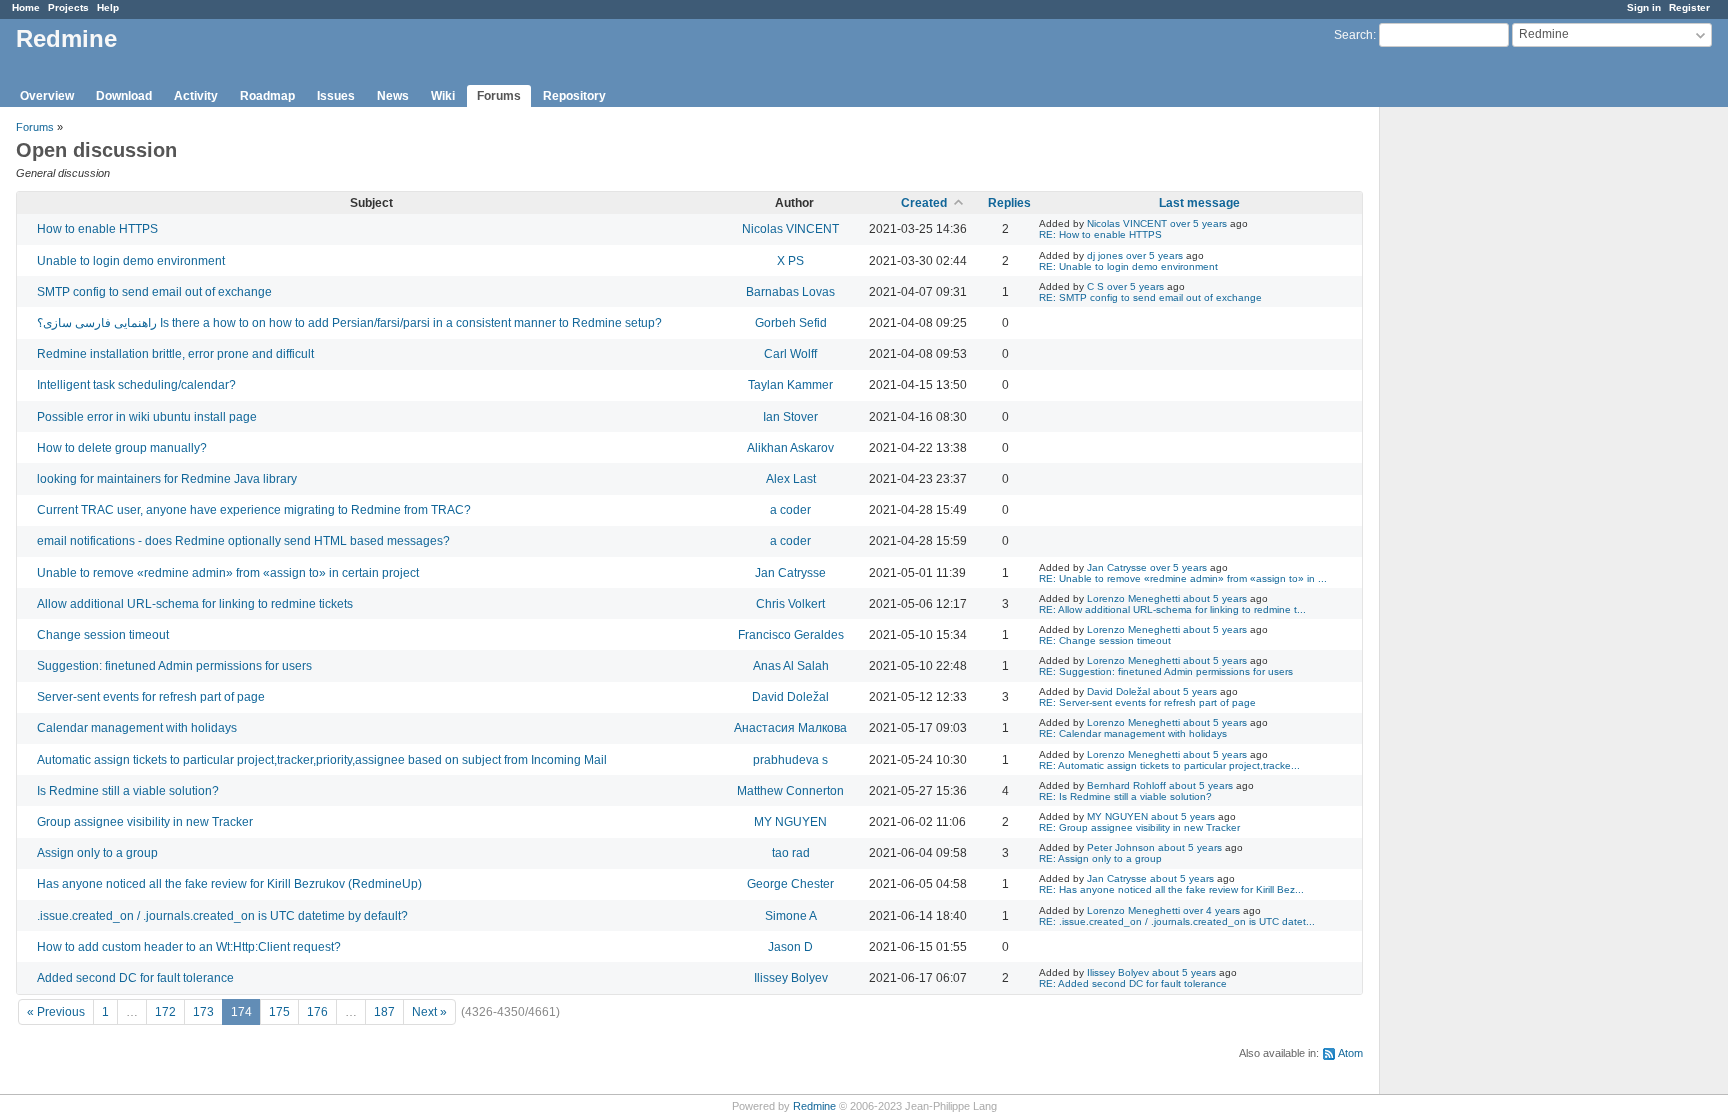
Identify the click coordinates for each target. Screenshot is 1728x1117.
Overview (47, 96)
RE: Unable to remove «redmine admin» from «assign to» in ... (1183, 578)
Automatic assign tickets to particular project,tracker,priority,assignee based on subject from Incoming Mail (322, 760)
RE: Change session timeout (1105, 640)
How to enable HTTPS (97, 229)
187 (384, 1012)
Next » (429, 1012)
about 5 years (1215, 598)
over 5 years (1198, 223)
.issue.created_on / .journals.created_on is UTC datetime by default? (222, 916)
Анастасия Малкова (790, 728)
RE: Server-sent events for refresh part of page (1147, 702)
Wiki (443, 96)
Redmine (814, 1106)
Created (924, 203)
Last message (1199, 203)
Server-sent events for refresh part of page (151, 697)
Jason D (790, 947)
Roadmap (267, 96)
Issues (336, 96)
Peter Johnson (1121, 847)
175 (279, 1012)
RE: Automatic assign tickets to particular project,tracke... (1169, 765)
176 (317, 1012)
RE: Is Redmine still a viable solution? (1125, 796)
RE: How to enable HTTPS (1100, 234)
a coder (790, 510)
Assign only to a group (97, 853)
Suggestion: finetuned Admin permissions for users (174, 666)
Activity (196, 96)
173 (203, 1012)
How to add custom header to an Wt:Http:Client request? (189, 947)
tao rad (791, 853)
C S (1095, 286)
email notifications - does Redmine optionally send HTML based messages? (243, 541)
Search (1353, 35)
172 (165, 1012)
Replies (1009, 203)
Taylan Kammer (790, 385)
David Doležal (790, 697)
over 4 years (1211, 910)
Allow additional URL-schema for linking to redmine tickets (195, 604)
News (393, 96)
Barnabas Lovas (790, 292)
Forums (499, 96)
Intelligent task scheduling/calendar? (136, 385)
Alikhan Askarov (790, 448)
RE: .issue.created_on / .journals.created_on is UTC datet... (1177, 921)
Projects (68, 7)
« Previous (56, 1012)
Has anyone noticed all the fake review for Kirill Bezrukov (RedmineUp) (229, 884)
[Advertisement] (1480, 421)
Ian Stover (790, 417)
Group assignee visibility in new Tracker (145, 822)
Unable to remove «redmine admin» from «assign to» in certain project (228, 573)
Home (26, 7)
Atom (1350, 1053)
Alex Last (791, 479)
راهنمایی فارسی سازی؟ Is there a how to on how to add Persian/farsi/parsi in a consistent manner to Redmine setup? (349, 323)
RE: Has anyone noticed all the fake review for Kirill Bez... (1171, 889)
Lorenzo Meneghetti (1133, 598)
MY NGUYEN (790, 822)
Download (124, 96)
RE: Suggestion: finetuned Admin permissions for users (1166, 671)
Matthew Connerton (790, 791)
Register (1689, 7)
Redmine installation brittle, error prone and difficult (175, 354)
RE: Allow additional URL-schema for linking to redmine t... (1172, 609)
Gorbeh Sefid (791, 323)
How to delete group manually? (122, 448)
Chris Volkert (790, 604)
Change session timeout (103, 635)
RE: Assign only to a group (1100, 858)
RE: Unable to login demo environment (1128, 266)
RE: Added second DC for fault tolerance (1133, 983)
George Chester (790, 884)
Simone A (791, 916)
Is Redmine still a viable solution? (128, 791)
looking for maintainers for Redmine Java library (167, 479)
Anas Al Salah (791, 666)
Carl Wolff (790, 354)
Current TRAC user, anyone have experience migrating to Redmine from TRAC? (254, 510)
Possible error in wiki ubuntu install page (147, 417)
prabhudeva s (790, 760)
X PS (790, 261)
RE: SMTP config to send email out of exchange (1150, 297)
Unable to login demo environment (131, 261)
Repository (574, 96)
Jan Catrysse (790, 573)
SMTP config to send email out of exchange (154, 292)
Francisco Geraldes (791, 635)
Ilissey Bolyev (791, 978)
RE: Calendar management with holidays (1133, 733)
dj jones (1105, 255)
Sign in (1644, 7)
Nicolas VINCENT (790, 229)
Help (108, 7)
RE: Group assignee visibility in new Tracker (1139, 827)
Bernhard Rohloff (1126, 785)
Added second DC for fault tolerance (135, 978)
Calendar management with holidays (137, 728)
